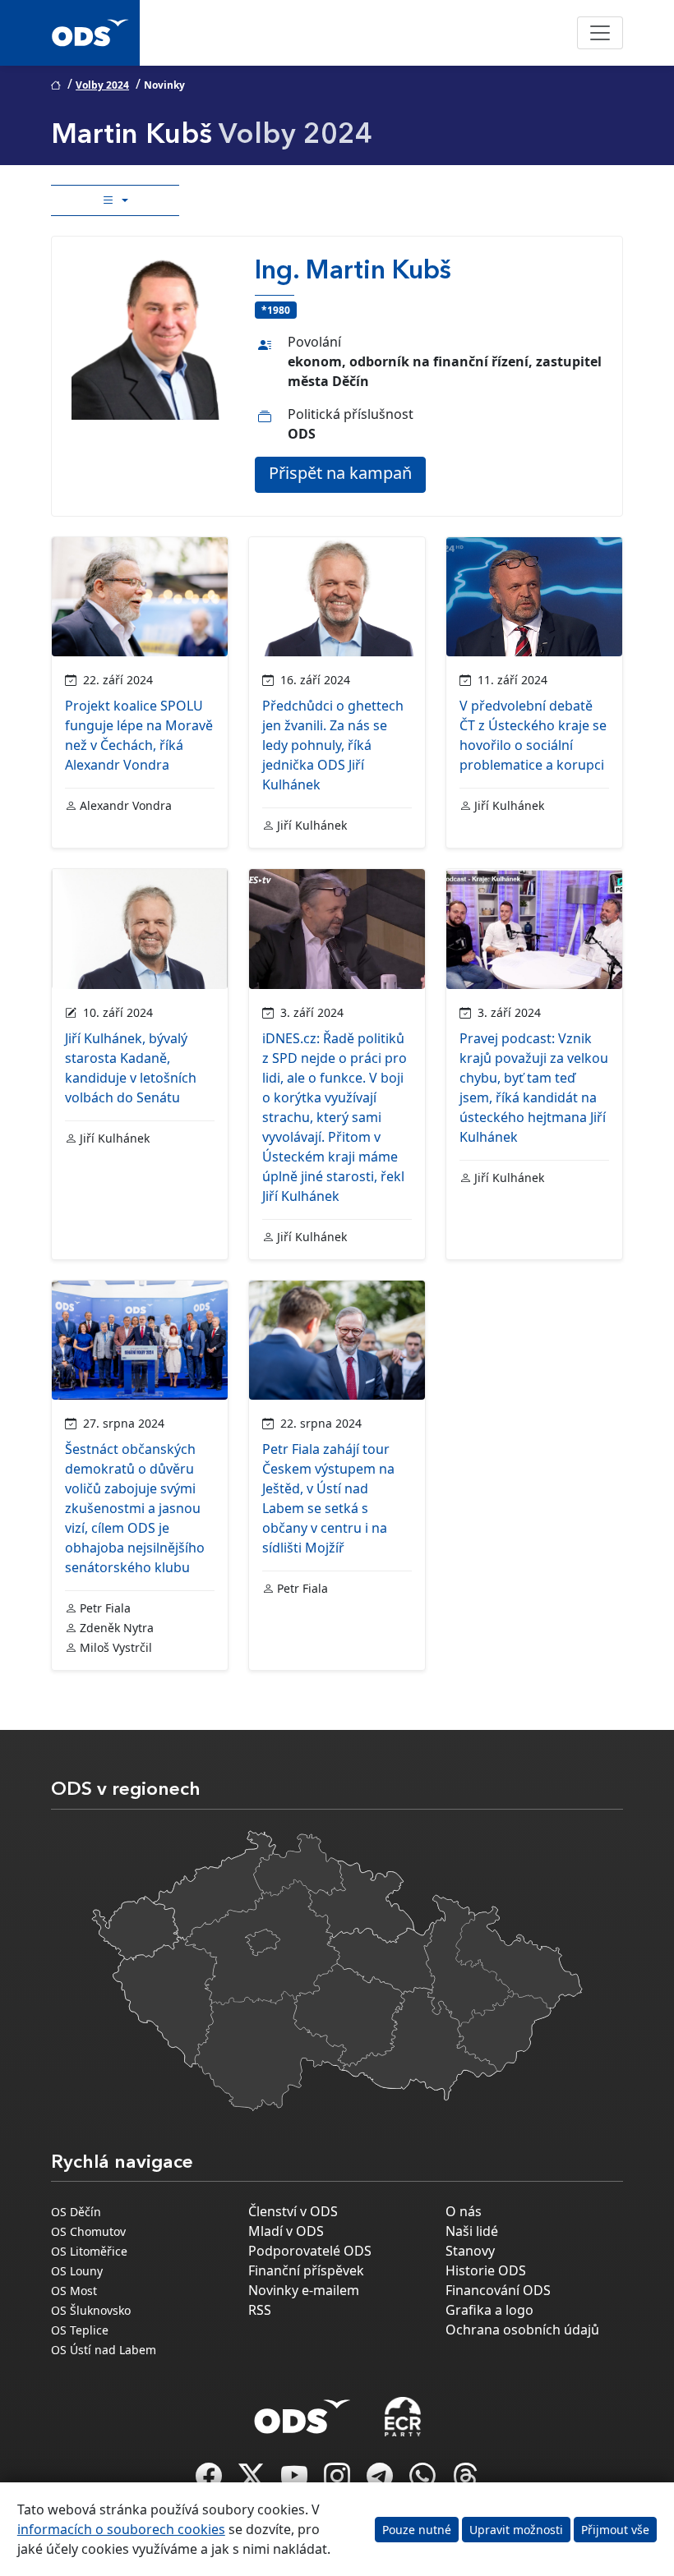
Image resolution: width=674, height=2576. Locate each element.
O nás (464, 2211)
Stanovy (470, 2251)
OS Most (74, 2291)
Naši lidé (472, 2231)
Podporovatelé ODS (310, 2251)
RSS (260, 2310)
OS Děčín (76, 2212)
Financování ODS (498, 2290)
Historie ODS (486, 2270)
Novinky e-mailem (304, 2290)
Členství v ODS (293, 2211)
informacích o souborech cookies (121, 2529)
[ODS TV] (296, 2481)
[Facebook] (210, 2481)
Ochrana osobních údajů (522, 2330)
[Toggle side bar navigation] (115, 200)
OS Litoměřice (89, 2251)
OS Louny (77, 2271)
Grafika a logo (489, 2310)
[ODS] (302, 2412)
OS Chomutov (88, 2231)
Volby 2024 (102, 85)
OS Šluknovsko (91, 2310)
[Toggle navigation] (600, 33)
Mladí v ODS (286, 2231)
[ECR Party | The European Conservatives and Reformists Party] (402, 2417)
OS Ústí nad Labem (104, 2350)
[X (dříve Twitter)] (253, 2481)
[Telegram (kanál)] (381, 2481)
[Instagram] (339, 2481)
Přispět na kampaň (340, 473)
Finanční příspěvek (306, 2270)
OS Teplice (80, 2330)
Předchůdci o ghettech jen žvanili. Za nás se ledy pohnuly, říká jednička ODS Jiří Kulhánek (333, 745)
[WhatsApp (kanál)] (424, 2481)
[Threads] (465, 2481)
